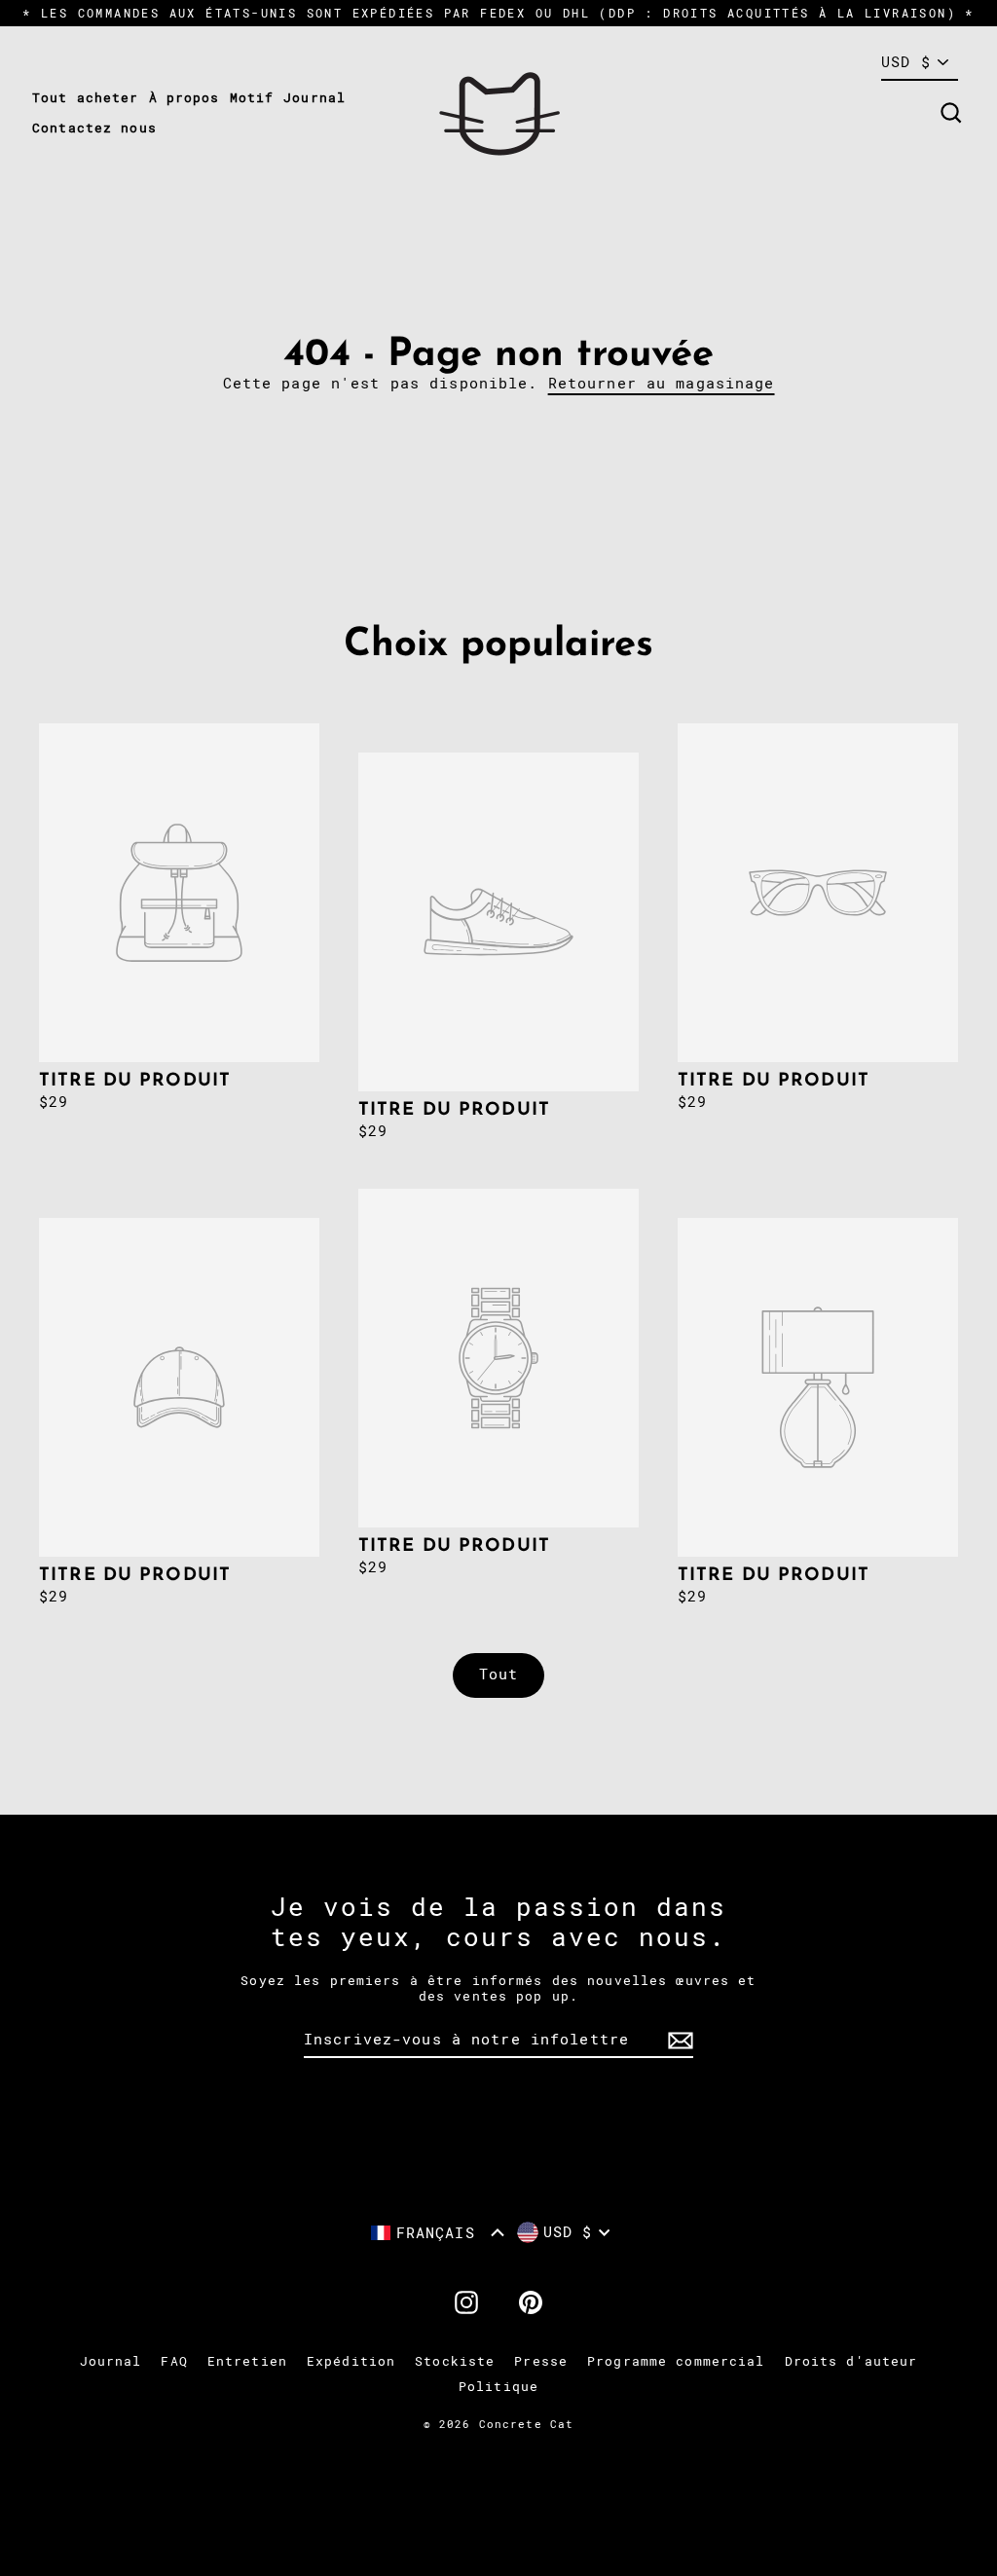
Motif (252, 98)
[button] (438, 2233)
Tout (499, 1674)
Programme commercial (676, 2361)
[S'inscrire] (678, 2041)
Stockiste (455, 2361)
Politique (498, 2387)
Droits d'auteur (851, 2361)
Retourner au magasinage (662, 384)
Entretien (247, 2361)
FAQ (174, 2361)
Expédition (351, 2361)
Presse (541, 2361)
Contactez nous (94, 128)
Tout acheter (86, 98)
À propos (185, 98)
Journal (314, 98)
